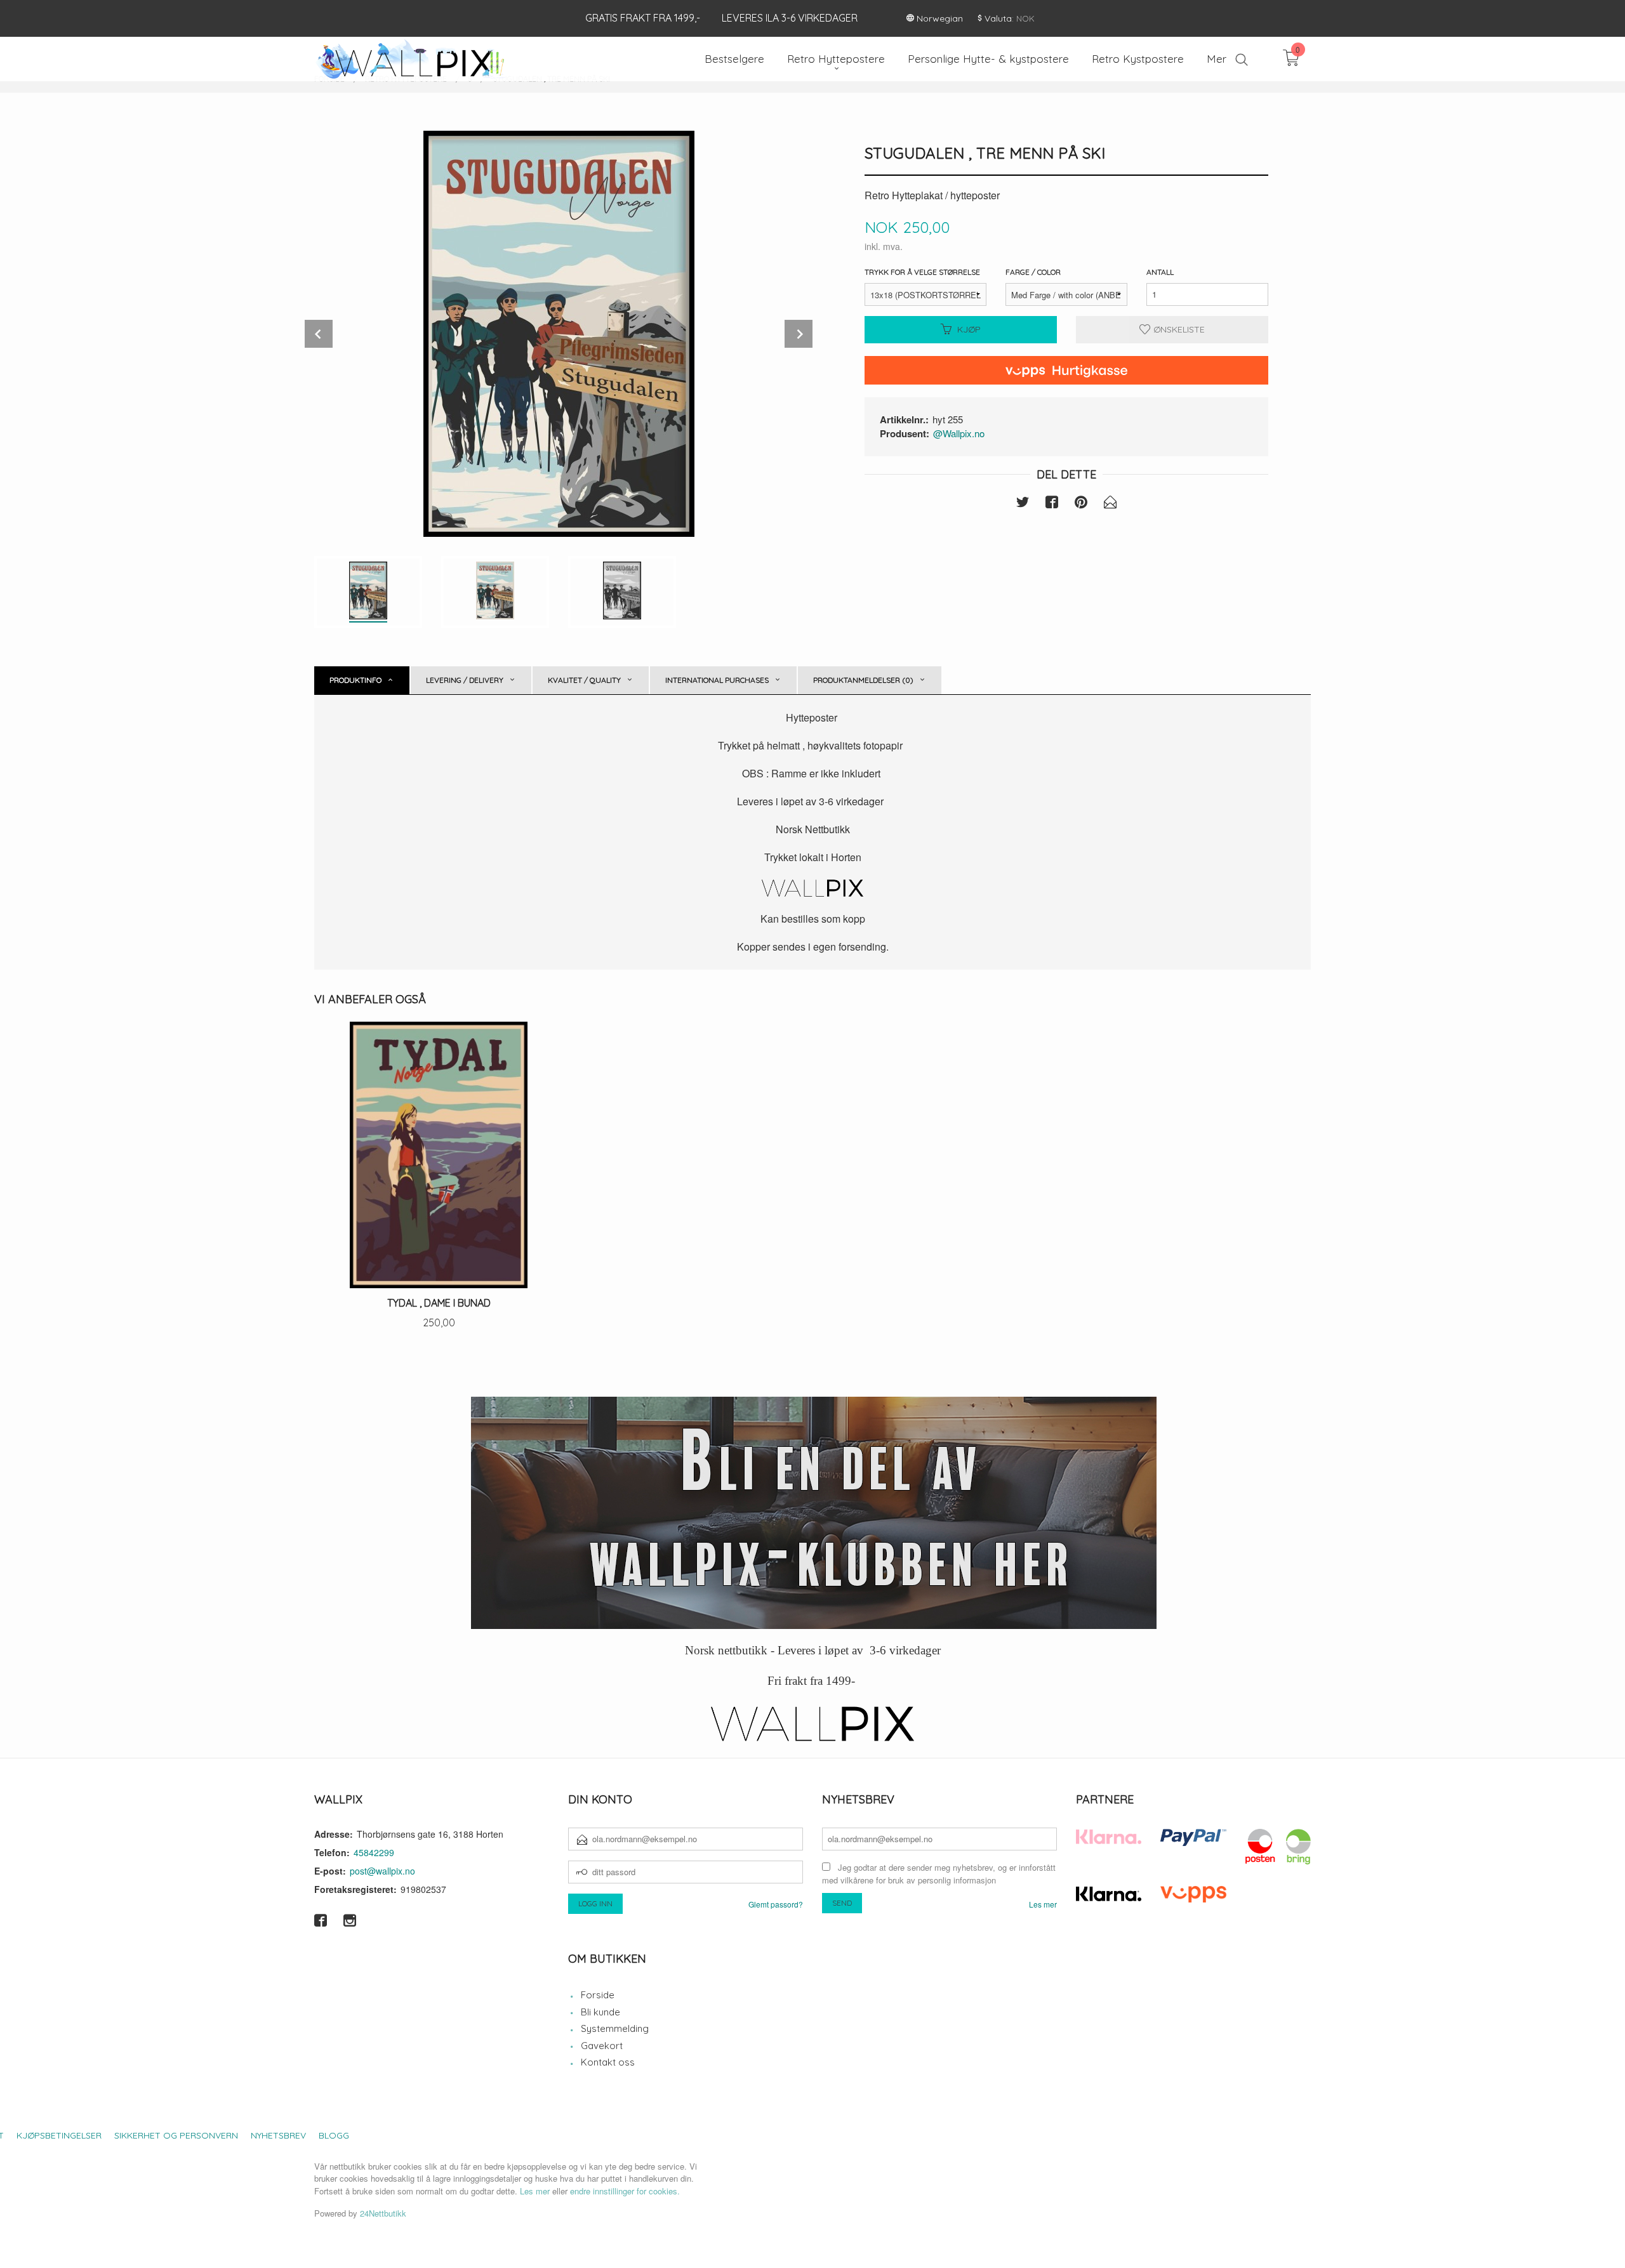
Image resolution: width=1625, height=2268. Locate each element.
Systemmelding (615, 2028)
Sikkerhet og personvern (176, 2135)
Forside (598, 1995)
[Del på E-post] (1110, 504)
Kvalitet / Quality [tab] (584, 680)
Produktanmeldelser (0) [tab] (863, 680)
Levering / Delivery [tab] (465, 680)
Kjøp (969, 329)
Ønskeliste (1178, 329)
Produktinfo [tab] (355, 680)
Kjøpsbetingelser (59, 2135)
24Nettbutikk (383, 2213)
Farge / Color (1033, 272)
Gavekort (602, 2046)
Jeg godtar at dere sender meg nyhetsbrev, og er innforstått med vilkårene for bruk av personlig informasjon (939, 1874)
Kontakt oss (608, 2062)
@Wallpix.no (959, 433)
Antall (1160, 272)
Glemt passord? (776, 1904)
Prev (319, 334)
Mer (1217, 59)
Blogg (334, 2135)
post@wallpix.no (382, 1871)
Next (799, 334)
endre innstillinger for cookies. (625, 2191)
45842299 (374, 1852)
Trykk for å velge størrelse (922, 272)
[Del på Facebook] (1052, 504)
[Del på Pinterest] (1081, 504)
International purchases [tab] (717, 680)
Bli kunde (600, 2012)
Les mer (1043, 1904)
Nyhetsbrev (278, 2135)
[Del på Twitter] (1023, 504)
